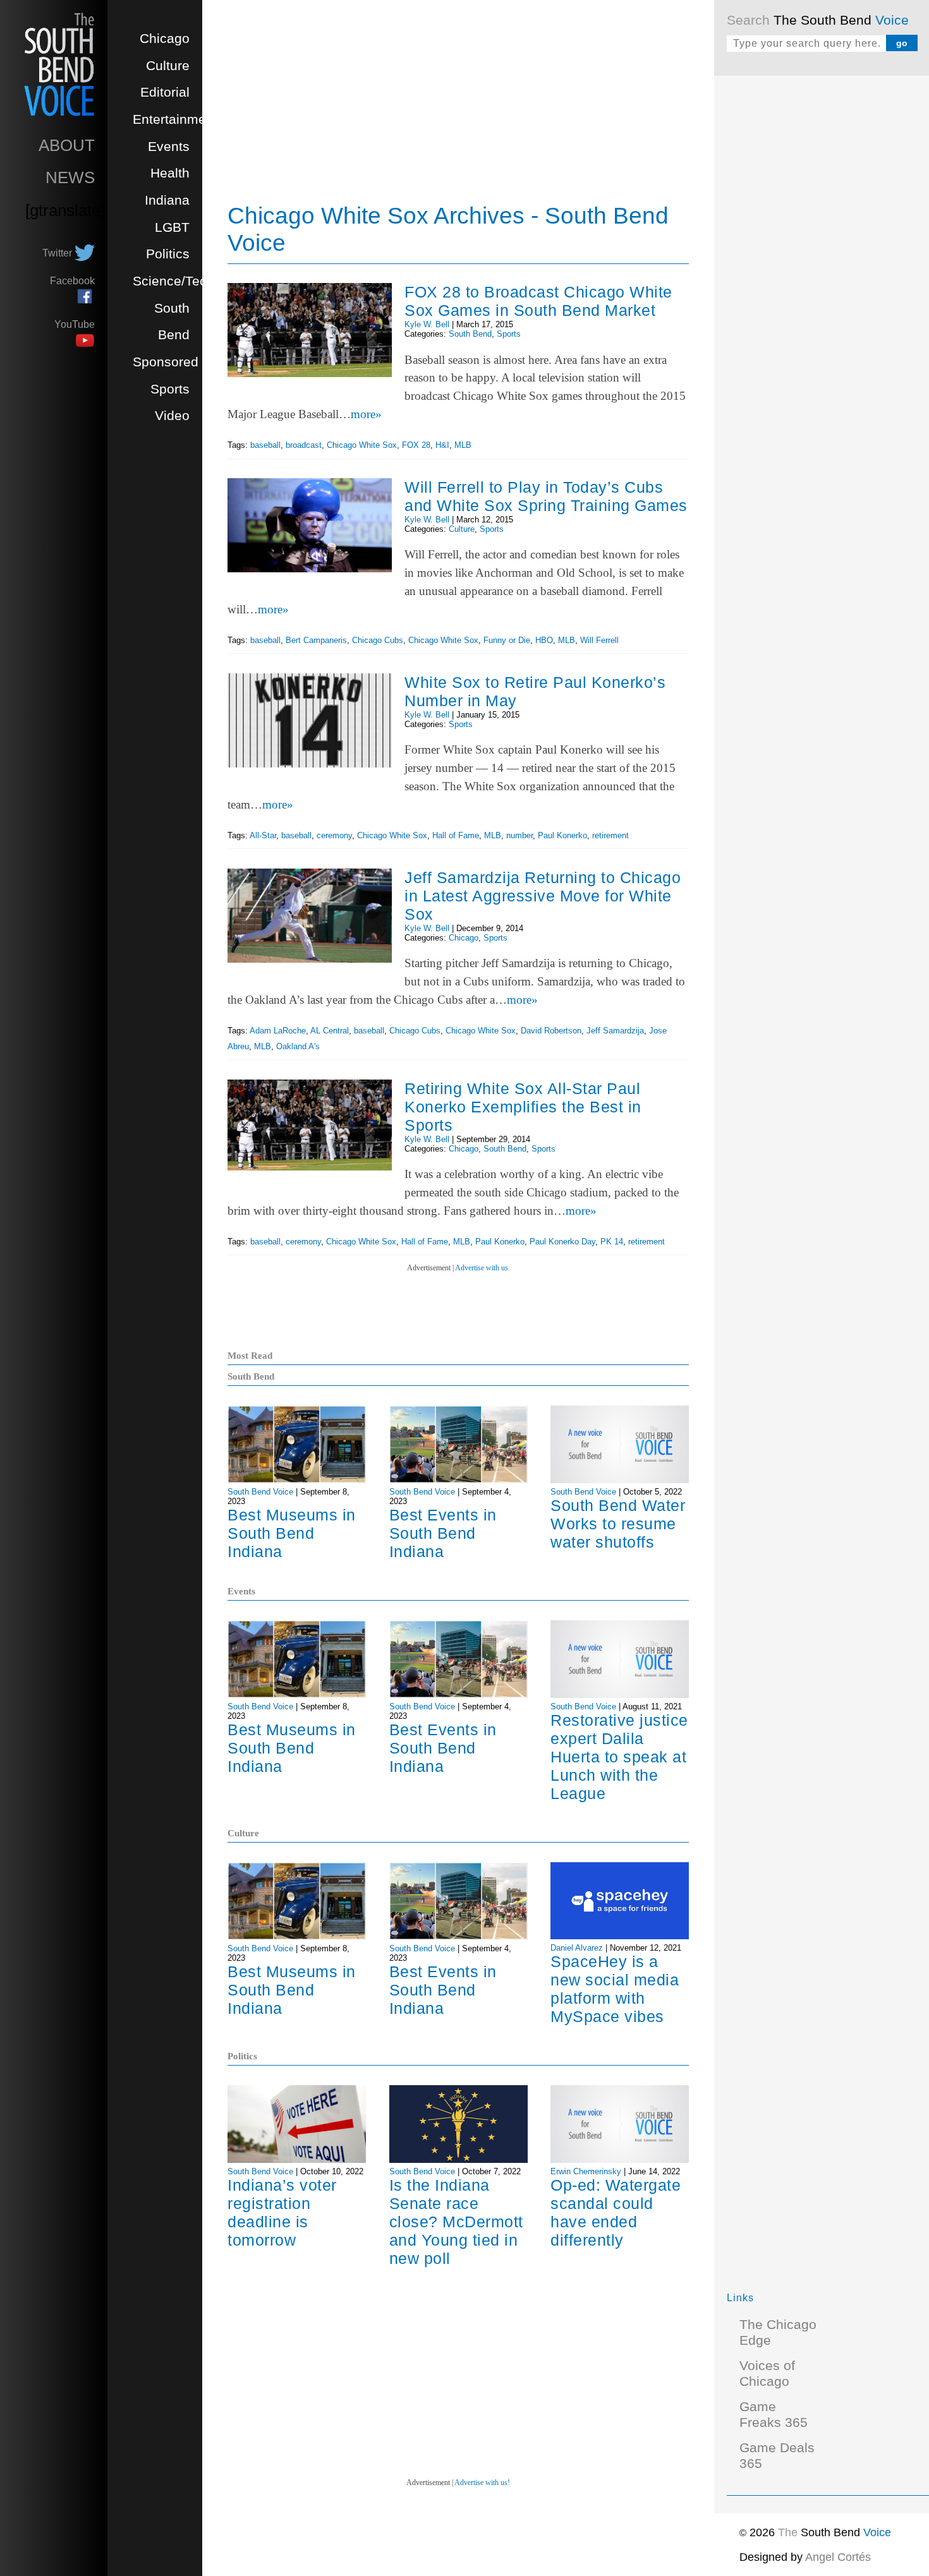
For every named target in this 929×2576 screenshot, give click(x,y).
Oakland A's (298, 1046)
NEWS (70, 178)
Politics (168, 254)
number (519, 835)
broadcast (304, 445)
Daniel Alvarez (577, 1948)
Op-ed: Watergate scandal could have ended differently (616, 2212)
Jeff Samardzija (615, 1031)
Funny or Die (507, 640)
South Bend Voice (260, 1492)
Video (172, 416)
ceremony (334, 835)
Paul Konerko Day (562, 1242)
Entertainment (175, 119)
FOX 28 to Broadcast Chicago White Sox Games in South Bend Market (538, 301)
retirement (610, 835)
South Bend (470, 334)
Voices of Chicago (767, 2374)
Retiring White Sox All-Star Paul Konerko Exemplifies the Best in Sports (523, 1107)
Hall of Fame (456, 835)
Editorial (165, 92)
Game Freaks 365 (774, 2415)
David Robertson (551, 1031)
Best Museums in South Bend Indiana (292, 1533)
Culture (168, 66)
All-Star (263, 835)
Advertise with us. (483, 1268)
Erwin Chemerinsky (586, 2171)
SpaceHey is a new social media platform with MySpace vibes (615, 1989)
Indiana (167, 200)
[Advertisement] (822, 278)
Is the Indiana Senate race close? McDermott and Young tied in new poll (456, 2222)
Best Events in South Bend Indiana (443, 1533)
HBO (544, 640)
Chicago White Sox (362, 445)
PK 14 (612, 1242)
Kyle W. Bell (427, 324)
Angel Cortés (838, 2557)
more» (366, 414)
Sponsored (166, 362)
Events (169, 147)
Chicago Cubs (378, 640)
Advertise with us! (482, 2483)
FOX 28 (416, 445)
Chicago (165, 39)
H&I (442, 445)
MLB (463, 445)
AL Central (330, 1031)
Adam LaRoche (278, 1031)
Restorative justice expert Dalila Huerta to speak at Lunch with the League (619, 1757)
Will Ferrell (599, 640)
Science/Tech (173, 281)
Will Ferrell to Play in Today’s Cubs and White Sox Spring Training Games (546, 496)
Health (170, 173)
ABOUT (67, 145)
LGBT (172, 227)
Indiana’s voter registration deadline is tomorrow (282, 2212)
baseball (265, 445)
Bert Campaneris (316, 640)
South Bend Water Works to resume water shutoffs (618, 1524)
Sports (170, 389)
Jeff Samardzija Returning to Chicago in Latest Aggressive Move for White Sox (543, 896)
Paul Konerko (562, 835)
